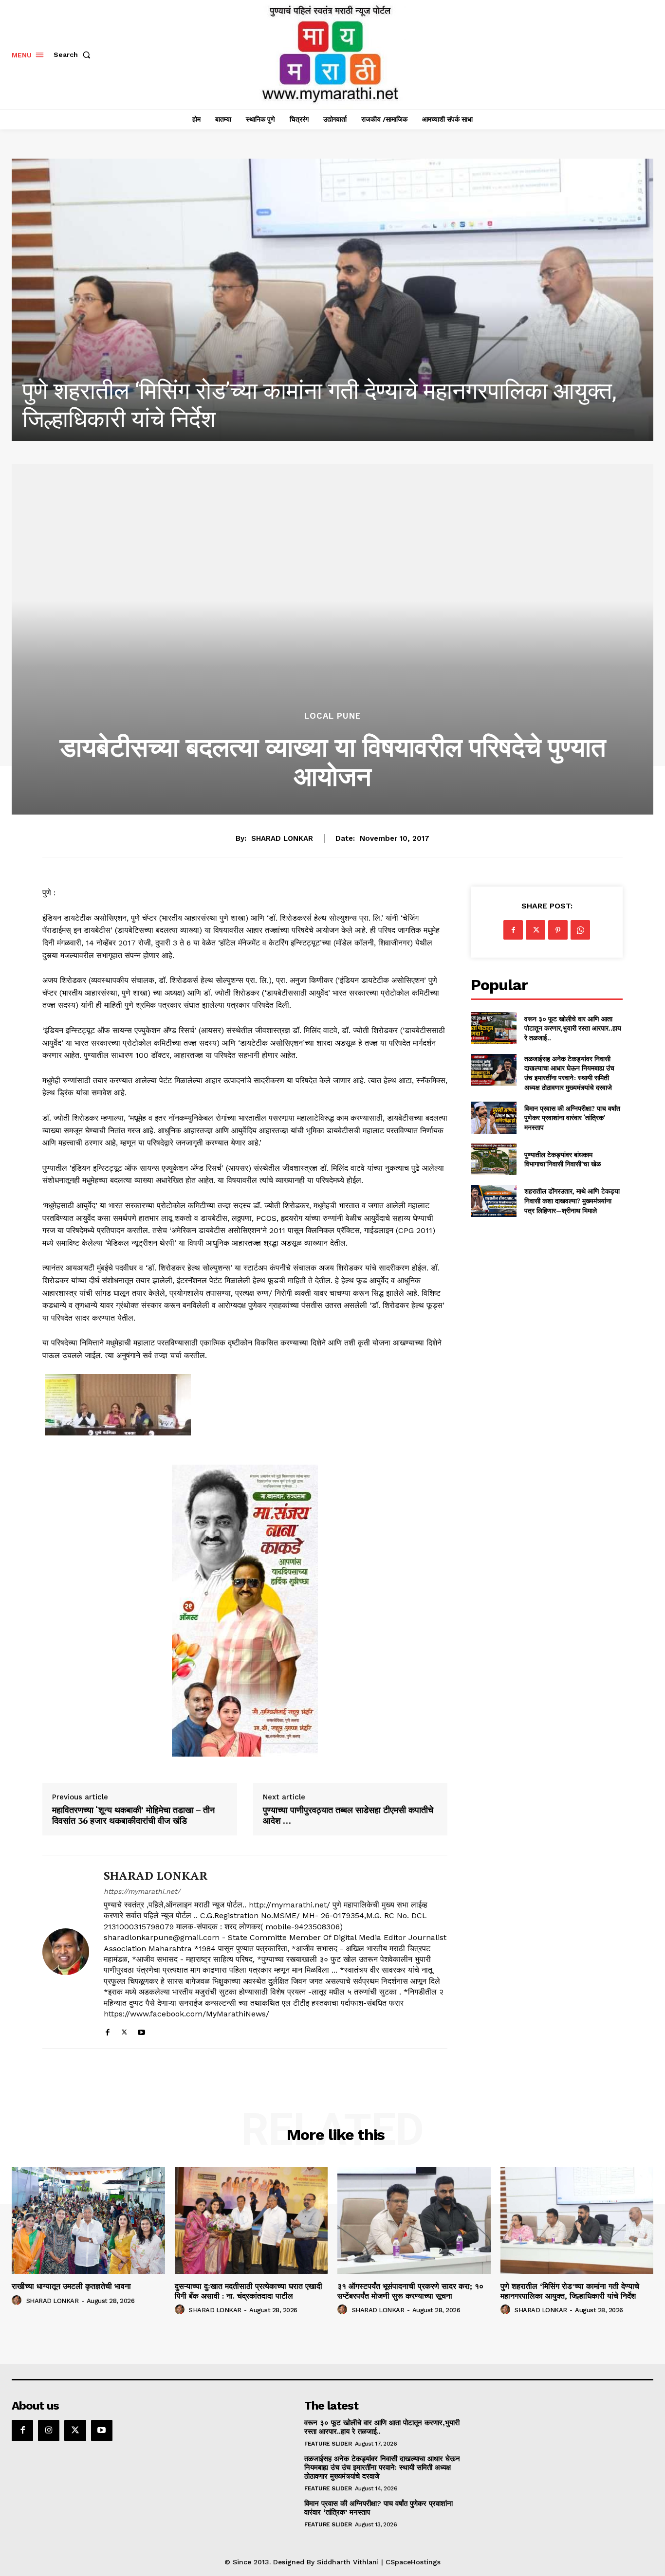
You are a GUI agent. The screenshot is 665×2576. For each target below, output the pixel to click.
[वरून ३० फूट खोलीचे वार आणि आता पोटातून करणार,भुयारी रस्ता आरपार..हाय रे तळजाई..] (493, 1028)
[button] (74, 54)
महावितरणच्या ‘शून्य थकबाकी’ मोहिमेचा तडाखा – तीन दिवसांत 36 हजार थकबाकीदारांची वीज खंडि (133, 1815)
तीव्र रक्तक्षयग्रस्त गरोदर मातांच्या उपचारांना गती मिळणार (257, 419)
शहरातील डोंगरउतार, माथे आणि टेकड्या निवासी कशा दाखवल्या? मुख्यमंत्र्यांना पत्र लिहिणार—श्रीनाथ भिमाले (572, 1200)
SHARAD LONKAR (282, 838)
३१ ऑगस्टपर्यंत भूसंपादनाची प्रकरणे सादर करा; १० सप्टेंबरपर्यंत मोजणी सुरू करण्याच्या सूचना (410, 2291)
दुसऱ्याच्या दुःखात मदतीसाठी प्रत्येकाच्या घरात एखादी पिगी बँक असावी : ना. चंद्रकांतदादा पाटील (249, 2291)
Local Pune (332, 716)
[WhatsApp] (580, 930)
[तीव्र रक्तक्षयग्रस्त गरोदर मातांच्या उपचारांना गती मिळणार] (332, 300)
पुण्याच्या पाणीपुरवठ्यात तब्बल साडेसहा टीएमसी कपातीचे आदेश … (348, 1815)
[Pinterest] (558, 930)
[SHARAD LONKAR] (66, 1952)
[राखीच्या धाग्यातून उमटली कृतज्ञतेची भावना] (88, 2220)
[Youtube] (141, 2030)
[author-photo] (18, 2301)
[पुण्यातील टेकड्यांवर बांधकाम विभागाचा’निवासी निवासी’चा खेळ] (493, 1159)
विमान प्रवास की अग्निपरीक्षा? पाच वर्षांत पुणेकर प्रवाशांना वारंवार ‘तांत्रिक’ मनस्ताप (572, 1118)
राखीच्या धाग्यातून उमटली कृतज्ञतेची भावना (71, 2286)
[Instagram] (49, 2431)
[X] (124, 2030)
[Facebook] (107, 2030)
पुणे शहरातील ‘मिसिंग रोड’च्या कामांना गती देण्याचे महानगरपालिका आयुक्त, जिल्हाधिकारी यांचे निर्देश (570, 2291)
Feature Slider (328, 2444)
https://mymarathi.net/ (142, 1891)
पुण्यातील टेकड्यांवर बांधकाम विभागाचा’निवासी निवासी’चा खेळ (563, 1159)
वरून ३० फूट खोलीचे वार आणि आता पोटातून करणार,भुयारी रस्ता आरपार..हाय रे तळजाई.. (573, 1028)
